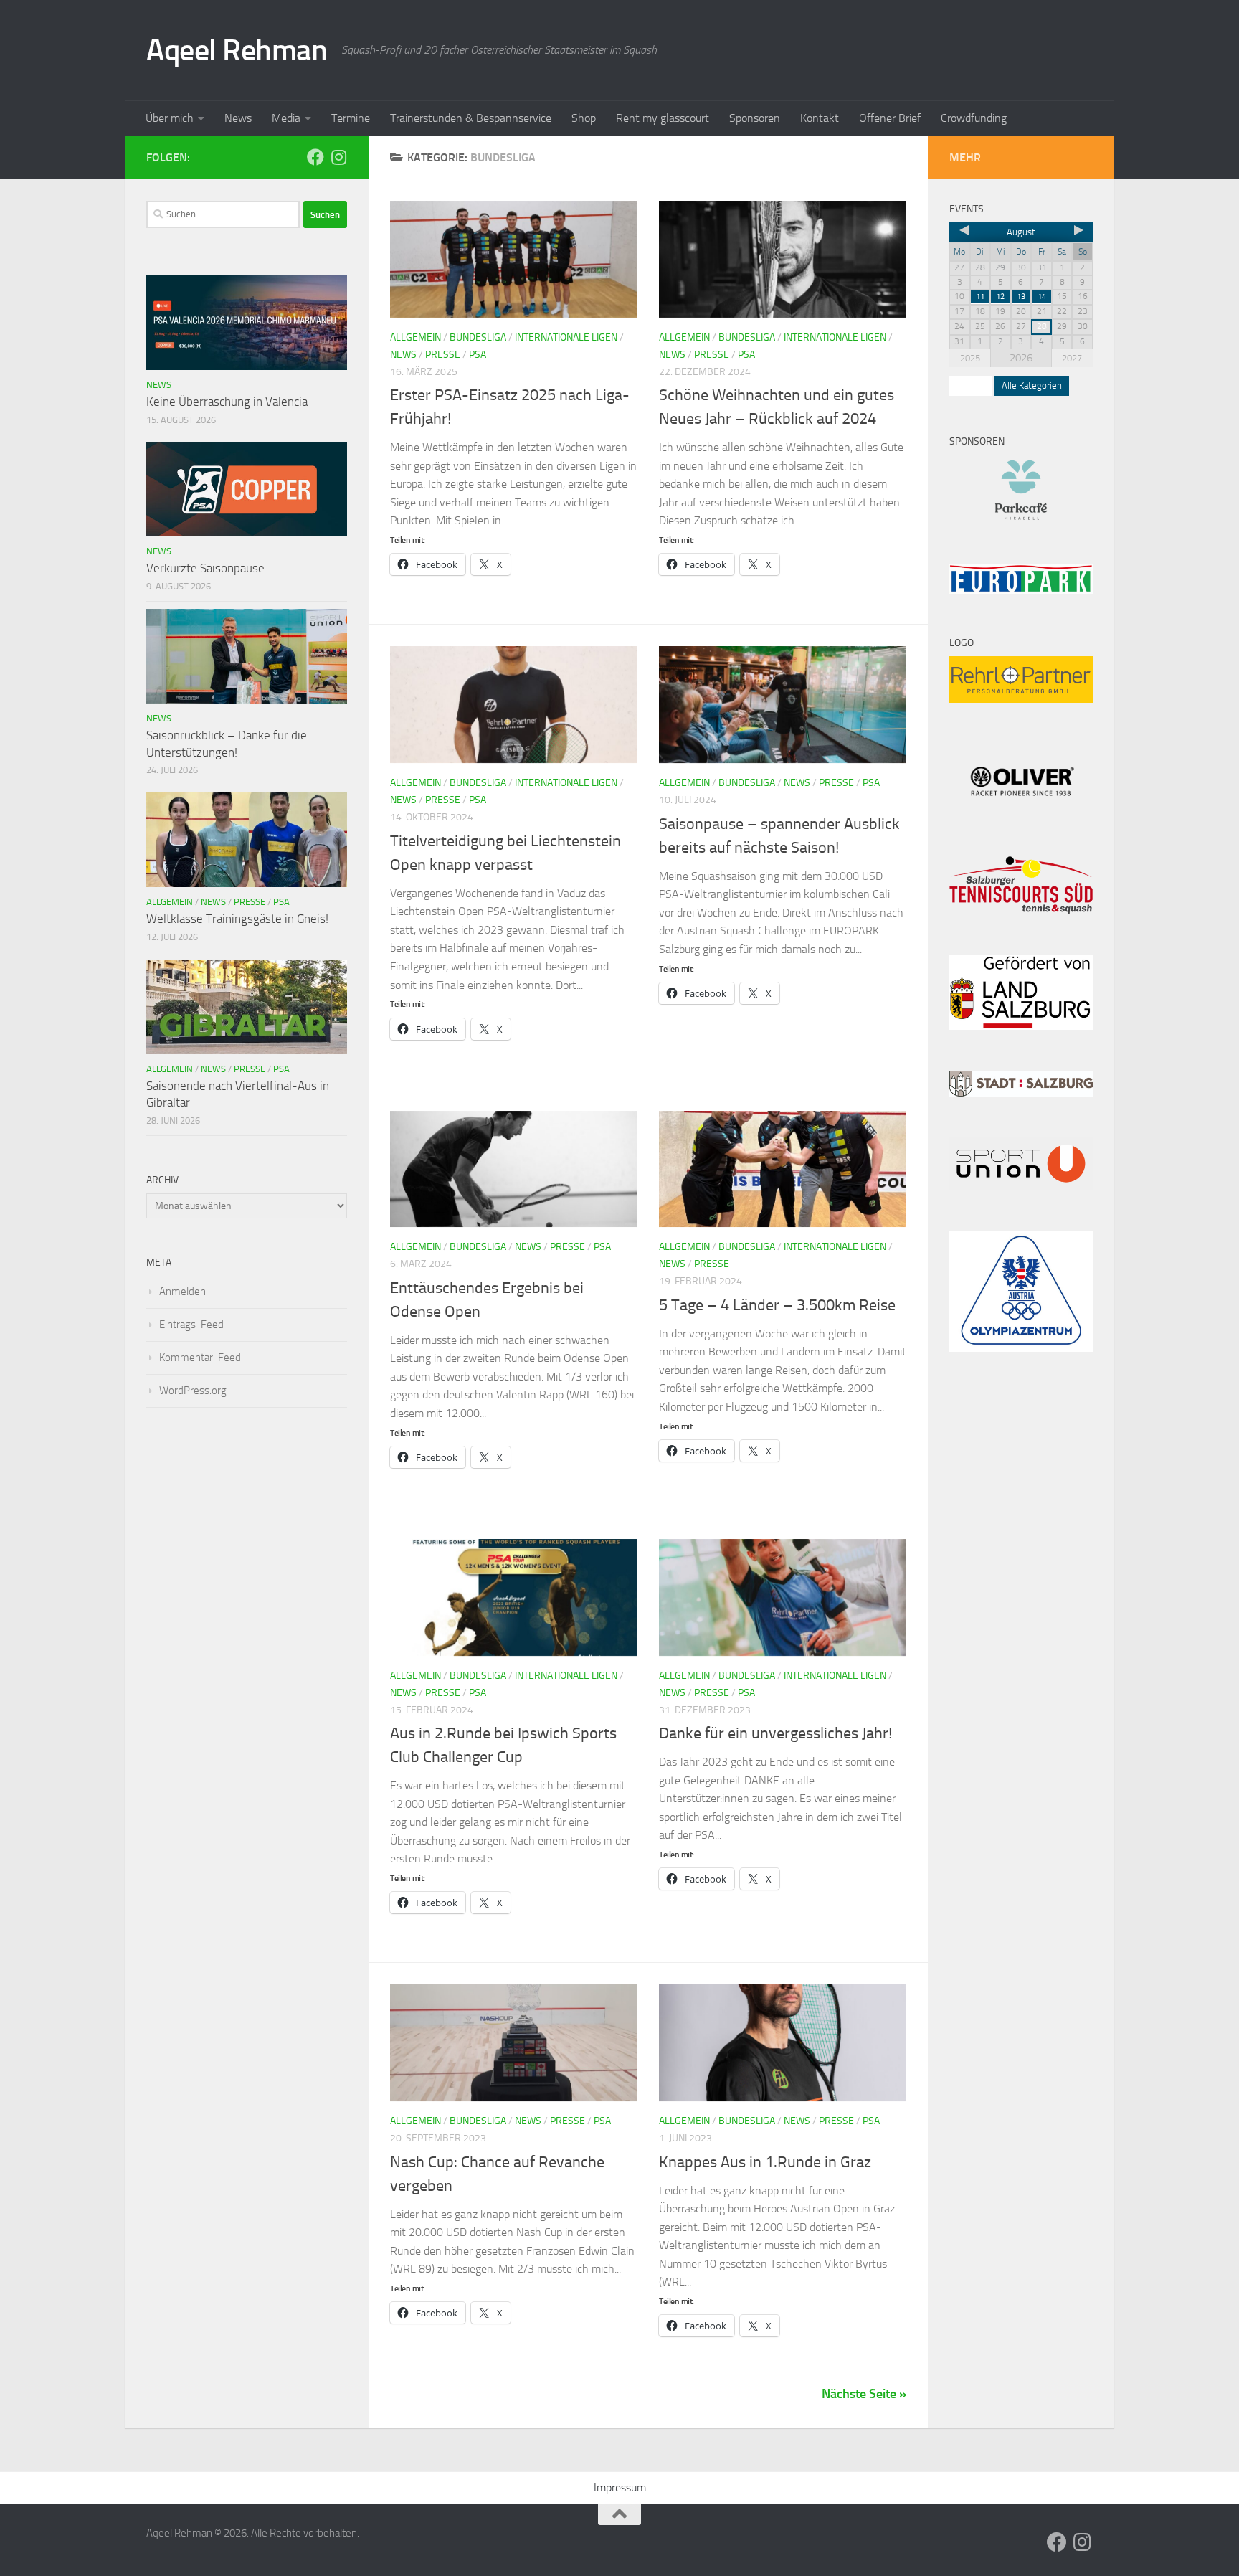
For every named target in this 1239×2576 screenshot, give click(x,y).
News (238, 118)
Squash (971, 385)
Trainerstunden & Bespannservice (471, 118)
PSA (478, 355)
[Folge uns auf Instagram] (338, 157)
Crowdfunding (974, 118)
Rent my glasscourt (663, 118)
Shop (584, 118)
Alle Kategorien (1032, 385)
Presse (443, 355)
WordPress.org (193, 1391)
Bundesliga (478, 337)
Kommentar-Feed (200, 1358)
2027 (1072, 358)
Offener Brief (890, 118)
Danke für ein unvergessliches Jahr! (775, 1733)
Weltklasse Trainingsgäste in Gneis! (237, 919)
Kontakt (820, 118)
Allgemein (416, 337)
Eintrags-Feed (191, 1325)
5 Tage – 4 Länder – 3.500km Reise (777, 1305)
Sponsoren (755, 118)
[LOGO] (1021, 699)
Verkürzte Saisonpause (205, 568)
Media (286, 118)
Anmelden (182, 1292)
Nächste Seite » (864, 2394)
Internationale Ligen (566, 337)
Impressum (620, 2487)
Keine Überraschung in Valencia (227, 402)
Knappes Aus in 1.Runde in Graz (765, 2162)
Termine (351, 118)
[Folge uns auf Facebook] (315, 157)
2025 (970, 358)
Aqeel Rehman (237, 50)
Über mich (170, 118)
